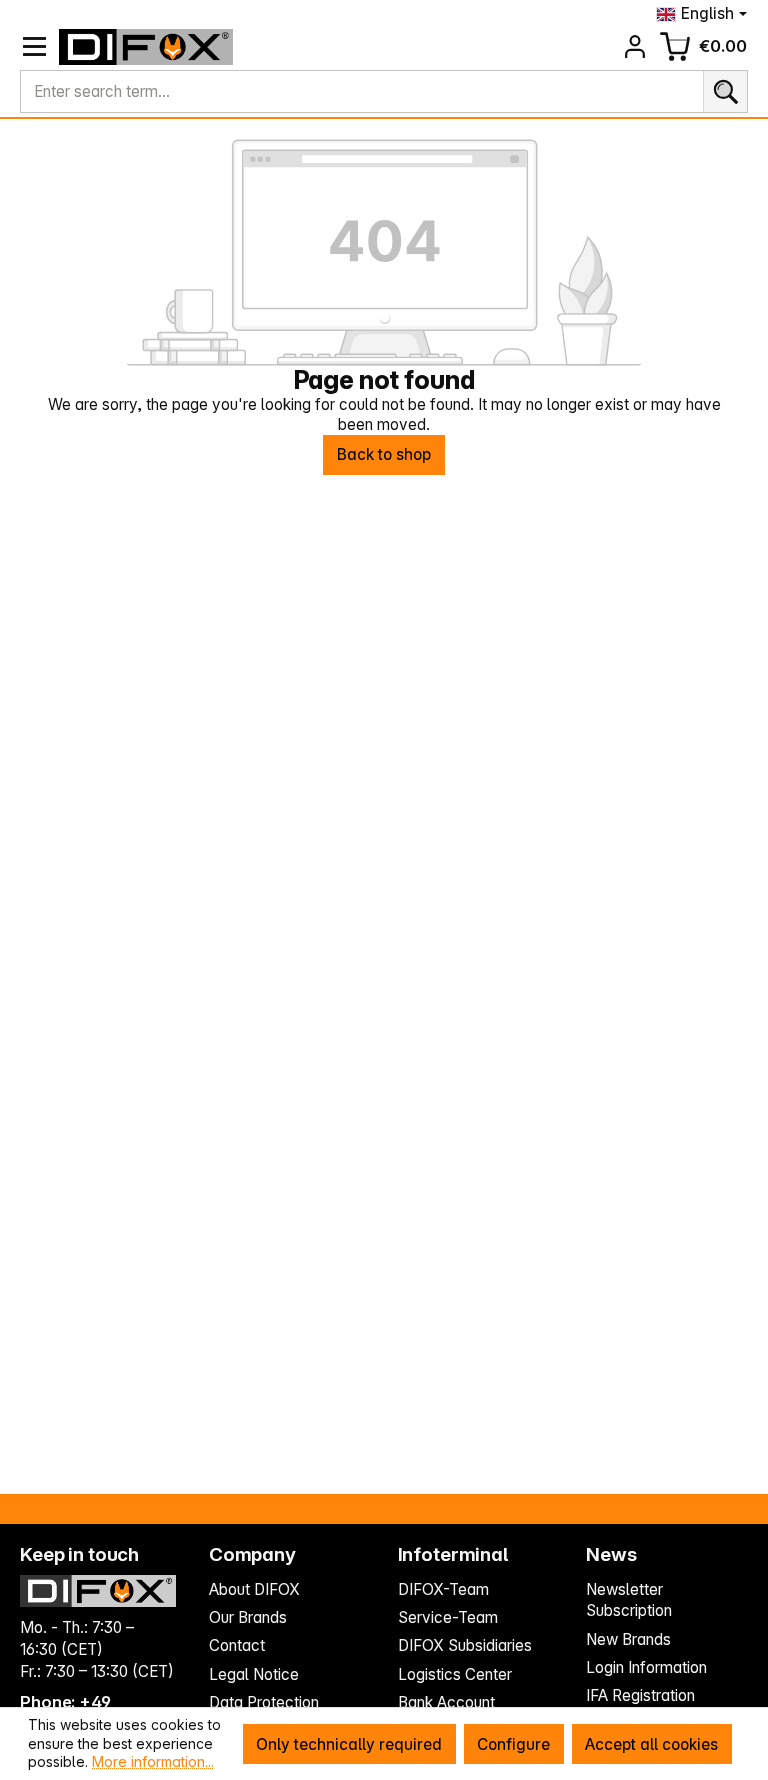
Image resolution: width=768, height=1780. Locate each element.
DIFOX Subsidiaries (465, 1645)
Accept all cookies (651, 1744)
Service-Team (448, 1617)
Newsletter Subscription (629, 1600)
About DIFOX (254, 1589)
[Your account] (635, 46)
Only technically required (349, 1744)
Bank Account (446, 1702)
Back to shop (384, 454)
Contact (237, 1645)
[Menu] (34, 46)
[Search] (725, 92)
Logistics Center (455, 1674)
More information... (153, 1761)
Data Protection (264, 1702)
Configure (513, 1744)
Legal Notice (254, 1674)
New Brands (628, 1639)
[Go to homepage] (146, 47)
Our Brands (248, 1617)
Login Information (646, 1667)
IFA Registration (640, 1695)
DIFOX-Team (443, 1589)
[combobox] (362, 92)
